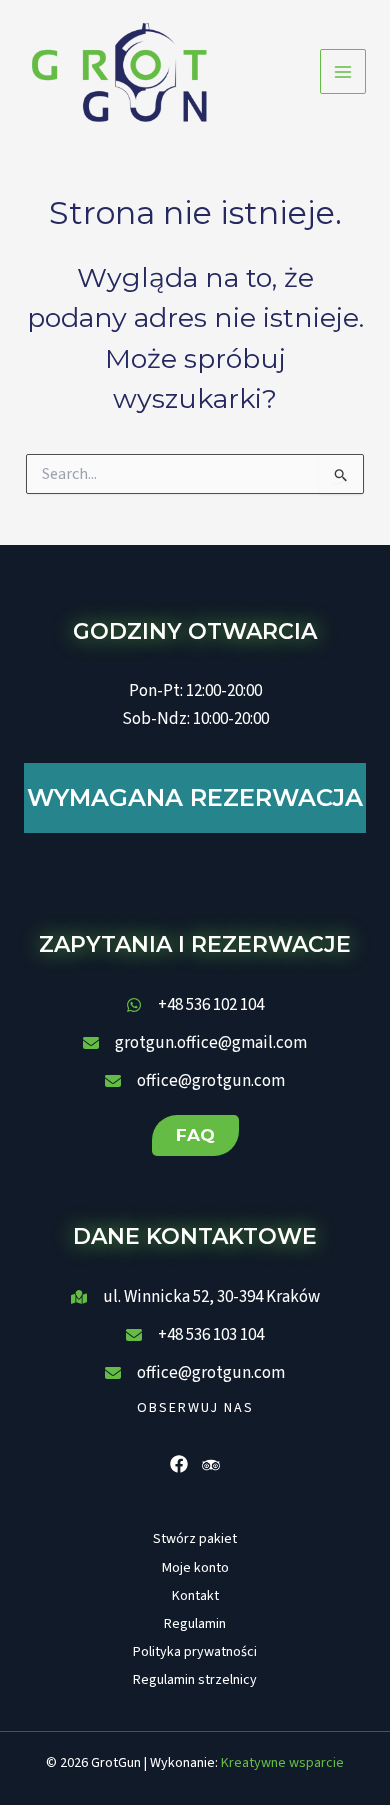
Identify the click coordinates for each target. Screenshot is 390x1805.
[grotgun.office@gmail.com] (195, 1043)
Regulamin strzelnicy (195, 1680)
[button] (195, 1135)
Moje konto (195, 1568)
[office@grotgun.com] (195, 1081)
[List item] (179, 1464)
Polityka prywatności (195, 1652)
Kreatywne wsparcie (282, 1763)
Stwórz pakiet (195, 1539)
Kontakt (195, 1596)
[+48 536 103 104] (195, 1335)
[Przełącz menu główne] (343, 72)
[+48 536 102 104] (195, 1005)
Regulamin (195, 1624)
